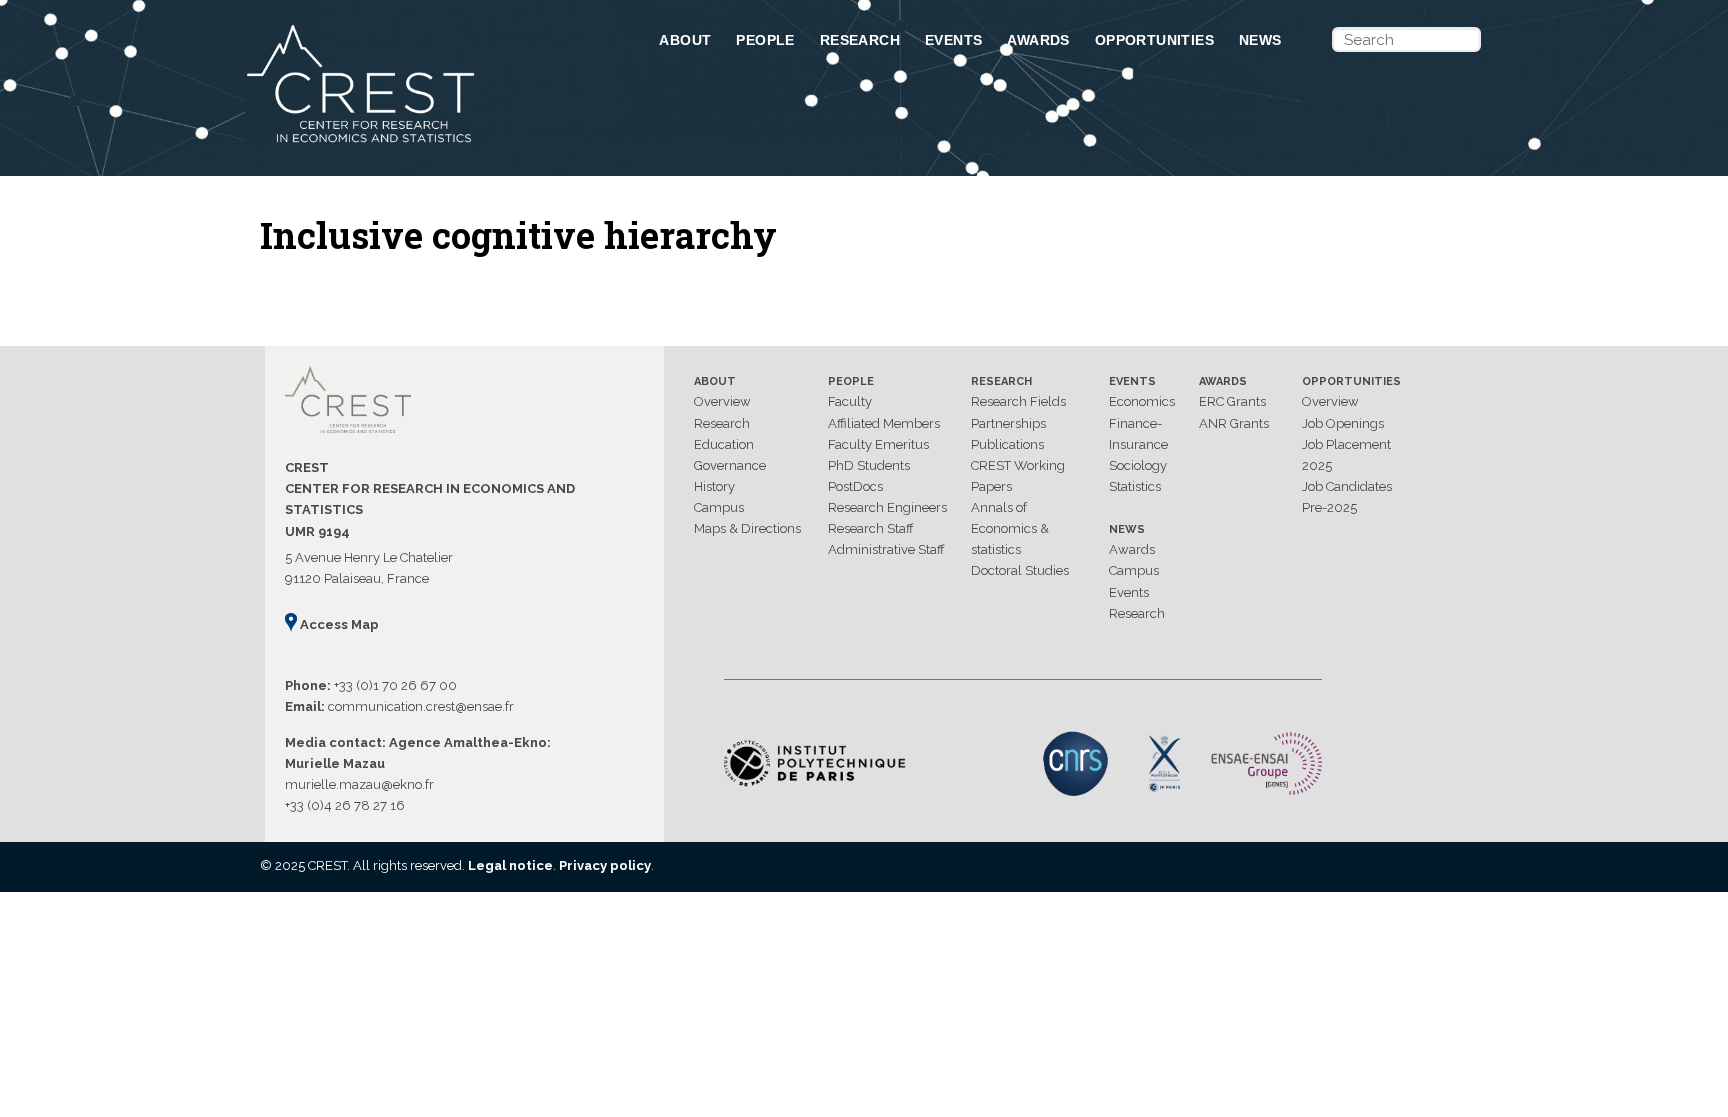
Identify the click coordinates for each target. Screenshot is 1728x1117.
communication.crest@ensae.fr (421, 706)
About (685, 40)
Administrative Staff (886, 549)
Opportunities (1154, 40)
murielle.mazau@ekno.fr (359, 784)
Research (860, 40)
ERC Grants (1232, 401)
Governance (730, 465)
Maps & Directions (747, 528)
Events (953, 40)
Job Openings (1343, 423)
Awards (1038, 40)
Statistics (1135, 486)
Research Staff (871, 528)
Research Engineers (887, 507)
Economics (1142, 401)
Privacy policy (605, 865)
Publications (1007, 444)
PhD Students (869, 465)
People (765, 40)
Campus (719, 507)
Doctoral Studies (1020, 570)
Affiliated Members (884, 423)
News (1260, 40)
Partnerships (1008, 423)
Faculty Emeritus (878, 444)
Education (724, 444)
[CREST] (427, 144)
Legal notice (510, 865)
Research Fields (1018, 401)
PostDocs (855, 486)
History (714, 486)
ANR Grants (1234, 423)
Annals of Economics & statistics (1010, 528)
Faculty (850, 401)
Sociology (1138, 465)
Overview (722, 401)
